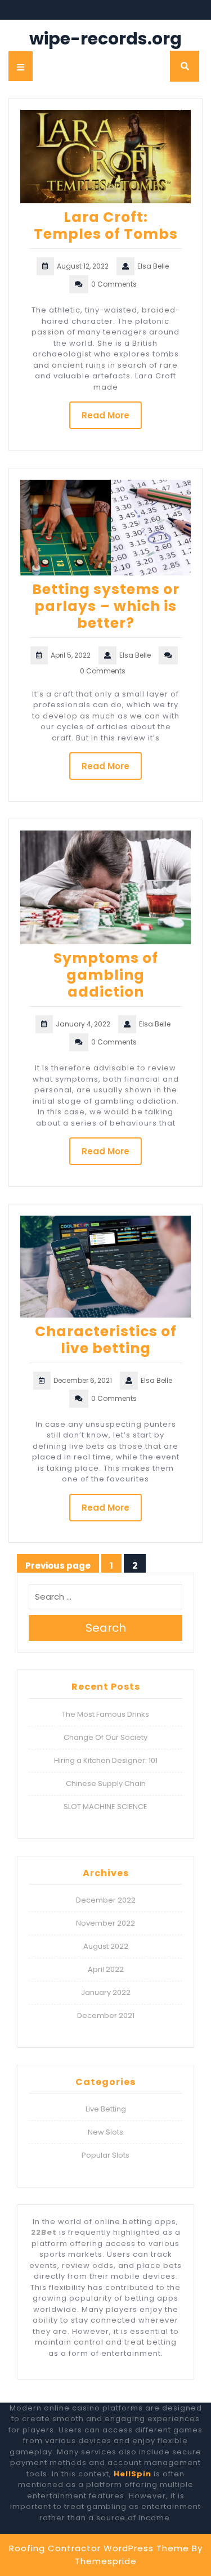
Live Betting (106, 2109)
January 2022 (106, 1992)
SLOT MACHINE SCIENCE (105, 1807)
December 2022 (106, 1900)
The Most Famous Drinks (105, 1714)
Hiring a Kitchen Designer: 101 (106, 1760)
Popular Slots (105, 2155)
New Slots (105, 2132)
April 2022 (106, 1969)
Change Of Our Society (105, 1737)
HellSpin (133, 2474)
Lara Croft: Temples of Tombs (106, 226)
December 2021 (106, 2015)
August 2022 (106, 1946)
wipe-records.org (105, 39)
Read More (105, 415)
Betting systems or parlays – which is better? (106, 606)
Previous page (58, 1566)
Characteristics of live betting (106, 1340)
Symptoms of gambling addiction (106, 975)
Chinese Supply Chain (106, 1783)
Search (106, 1628)
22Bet (44, 2232)
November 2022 (105, 1923)
